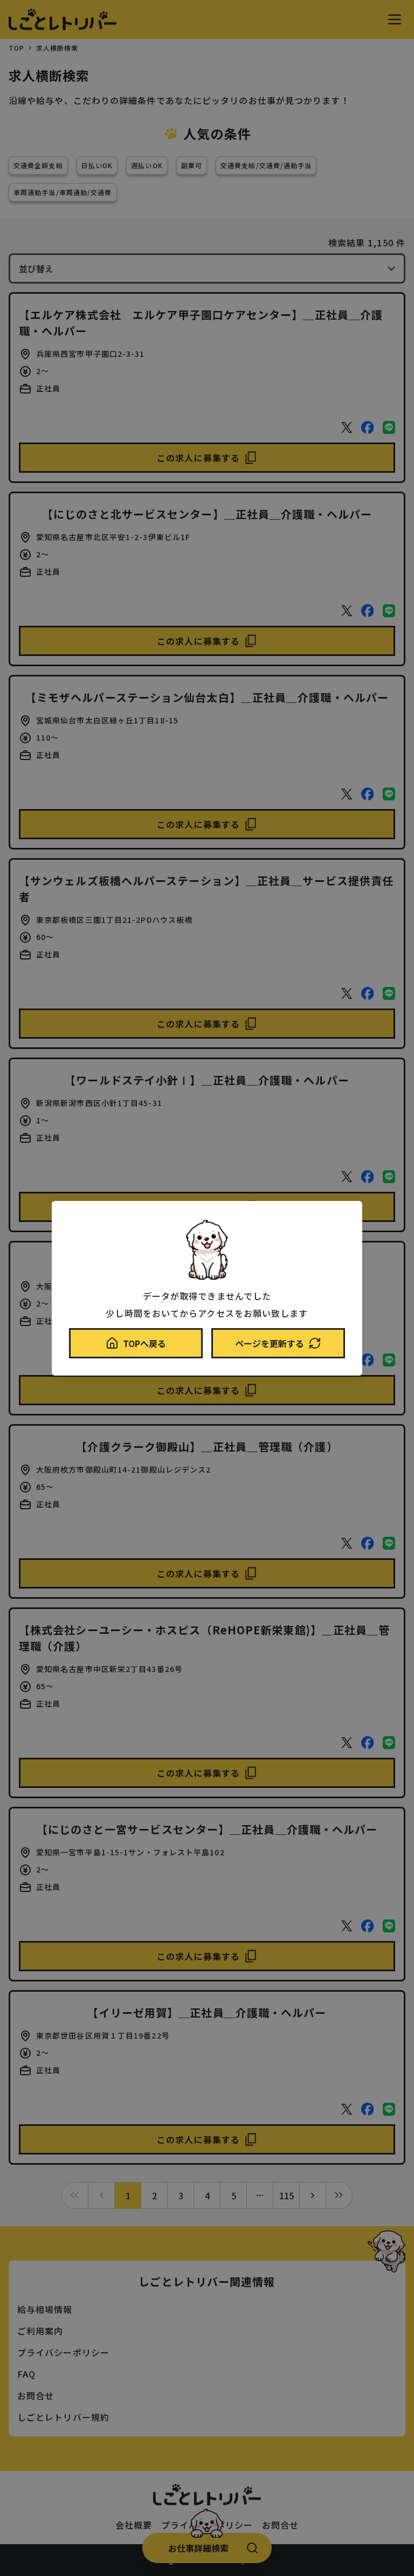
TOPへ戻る (144, 1343)
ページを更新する (270, 1343)
